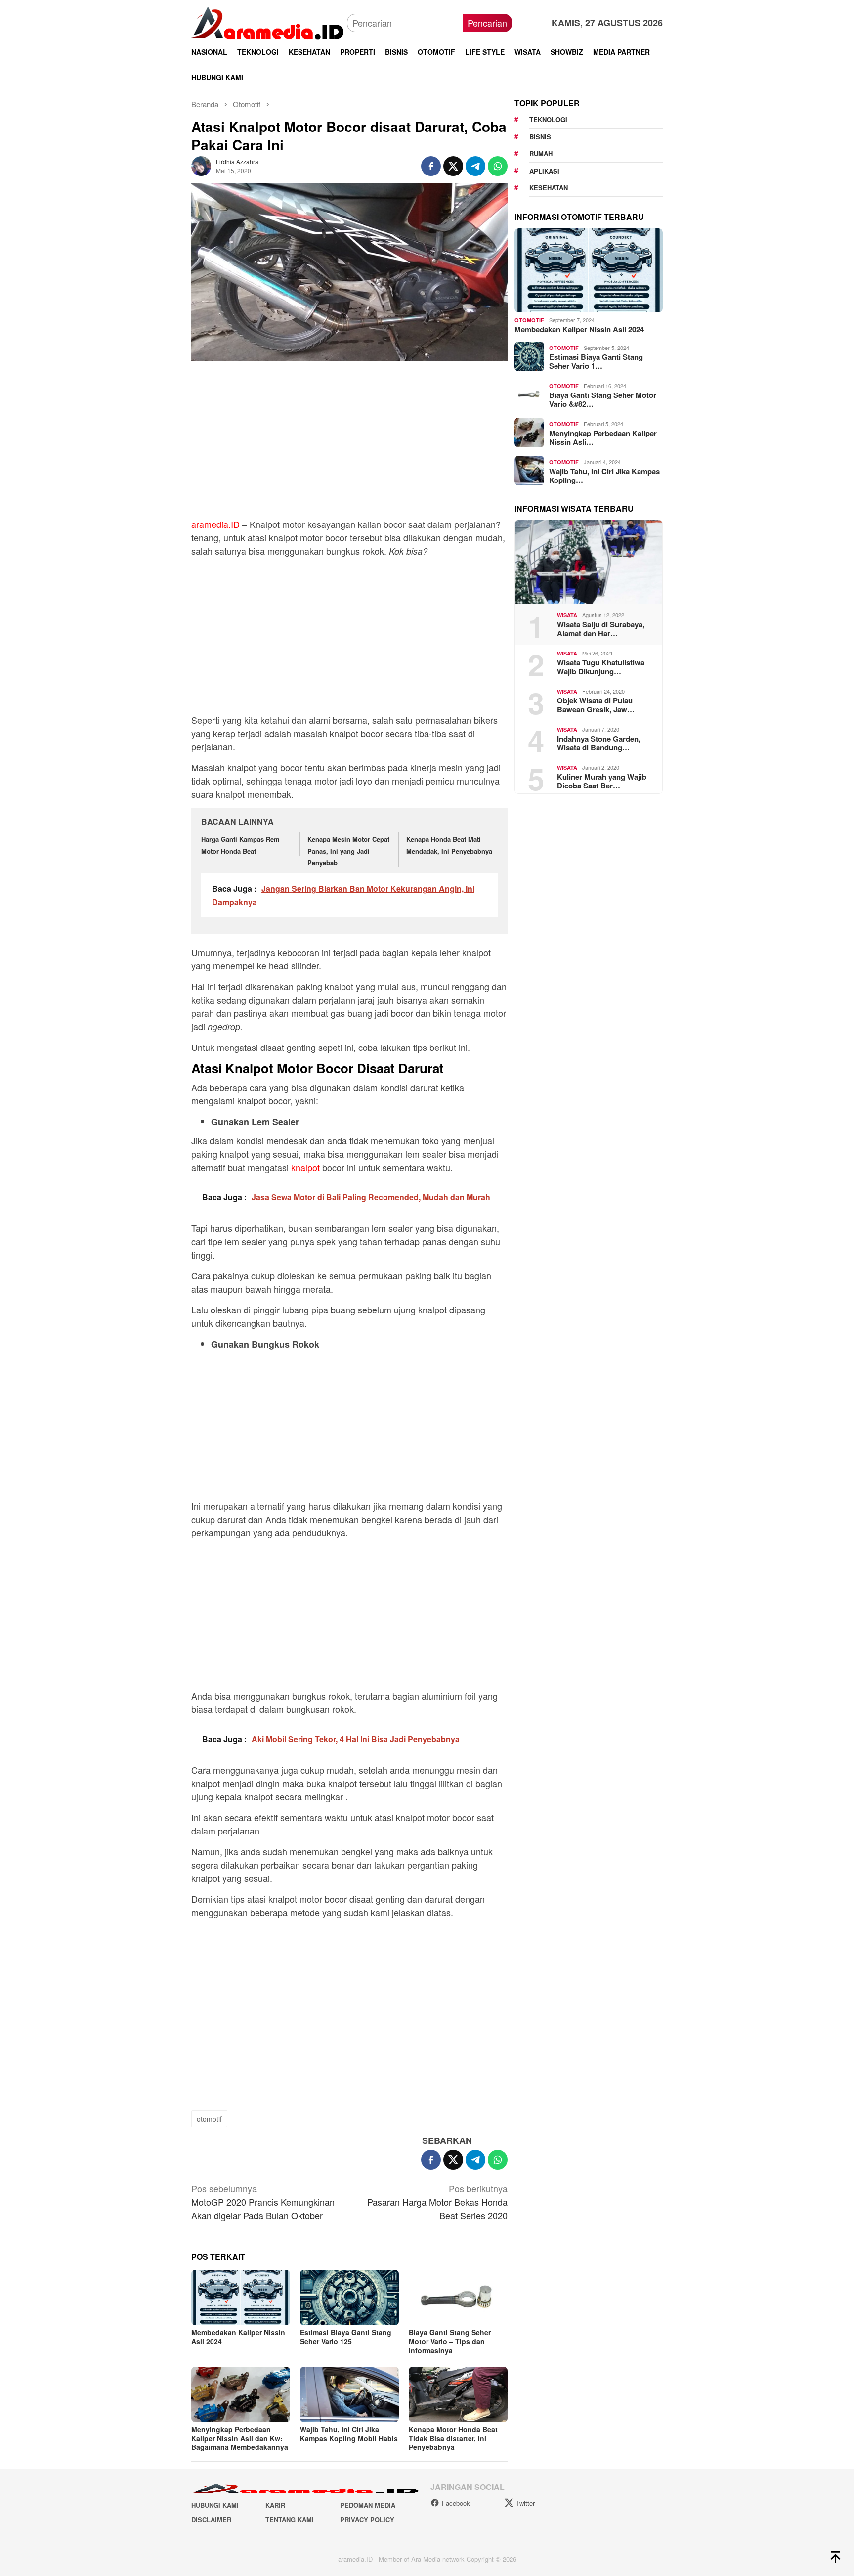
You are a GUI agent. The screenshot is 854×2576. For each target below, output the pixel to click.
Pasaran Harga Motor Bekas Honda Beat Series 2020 (437, 2202)
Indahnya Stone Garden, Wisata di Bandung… (599, 742)
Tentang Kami (290, 2519)
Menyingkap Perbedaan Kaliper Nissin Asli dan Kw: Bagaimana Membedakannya (240, 2438)
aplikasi (544, 170)
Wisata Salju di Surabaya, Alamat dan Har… (601, 628)
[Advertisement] (349, 444)
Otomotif (529, 320)
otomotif (209, 2119)
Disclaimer (211, 2519)
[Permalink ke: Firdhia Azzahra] (201, 165)
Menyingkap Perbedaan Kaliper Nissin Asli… (603, 437)
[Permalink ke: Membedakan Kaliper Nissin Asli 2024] (241, 2298)
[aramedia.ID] (269, 22)
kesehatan (549, 188)
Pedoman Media (368, 2505)
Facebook (456, 2503)
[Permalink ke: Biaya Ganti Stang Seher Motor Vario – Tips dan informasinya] (458, 2298)
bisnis (540, 136)
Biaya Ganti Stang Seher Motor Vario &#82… (603, 399)
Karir (275, 2505)
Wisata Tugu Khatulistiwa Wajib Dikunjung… (601, 666)
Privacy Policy (367, 2519)
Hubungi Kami (215, 2505)
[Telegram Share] (475, 166)
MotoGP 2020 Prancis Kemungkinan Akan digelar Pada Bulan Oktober (263, 2202)
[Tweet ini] (453, 166)
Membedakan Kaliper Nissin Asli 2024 (238, 2337)
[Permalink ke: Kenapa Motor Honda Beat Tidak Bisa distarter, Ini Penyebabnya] (458, 2395)
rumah (541, 153)
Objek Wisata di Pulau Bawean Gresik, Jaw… (596, 704)
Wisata (567, 615)
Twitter (525, 2503)
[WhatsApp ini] (498, 166)
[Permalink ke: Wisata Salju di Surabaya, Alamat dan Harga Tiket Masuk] (589, 562)
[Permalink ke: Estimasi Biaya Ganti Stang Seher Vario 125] (349, 2298)
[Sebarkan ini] (431, 166)
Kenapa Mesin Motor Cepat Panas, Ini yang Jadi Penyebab (348, 851)
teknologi (548, 119)
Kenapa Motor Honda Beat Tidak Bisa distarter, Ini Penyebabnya (453, 2438)
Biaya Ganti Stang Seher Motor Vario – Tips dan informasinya (450, 2341)
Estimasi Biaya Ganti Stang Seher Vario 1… (596, 361)
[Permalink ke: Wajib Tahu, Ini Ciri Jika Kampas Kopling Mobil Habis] (349, 2395)
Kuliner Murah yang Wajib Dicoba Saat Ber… (602, 781)
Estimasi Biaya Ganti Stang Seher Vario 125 (346, 2337)
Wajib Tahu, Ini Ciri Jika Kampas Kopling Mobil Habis (349, 2434)
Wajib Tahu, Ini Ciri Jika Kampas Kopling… (604, 475)
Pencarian (487, 23)
